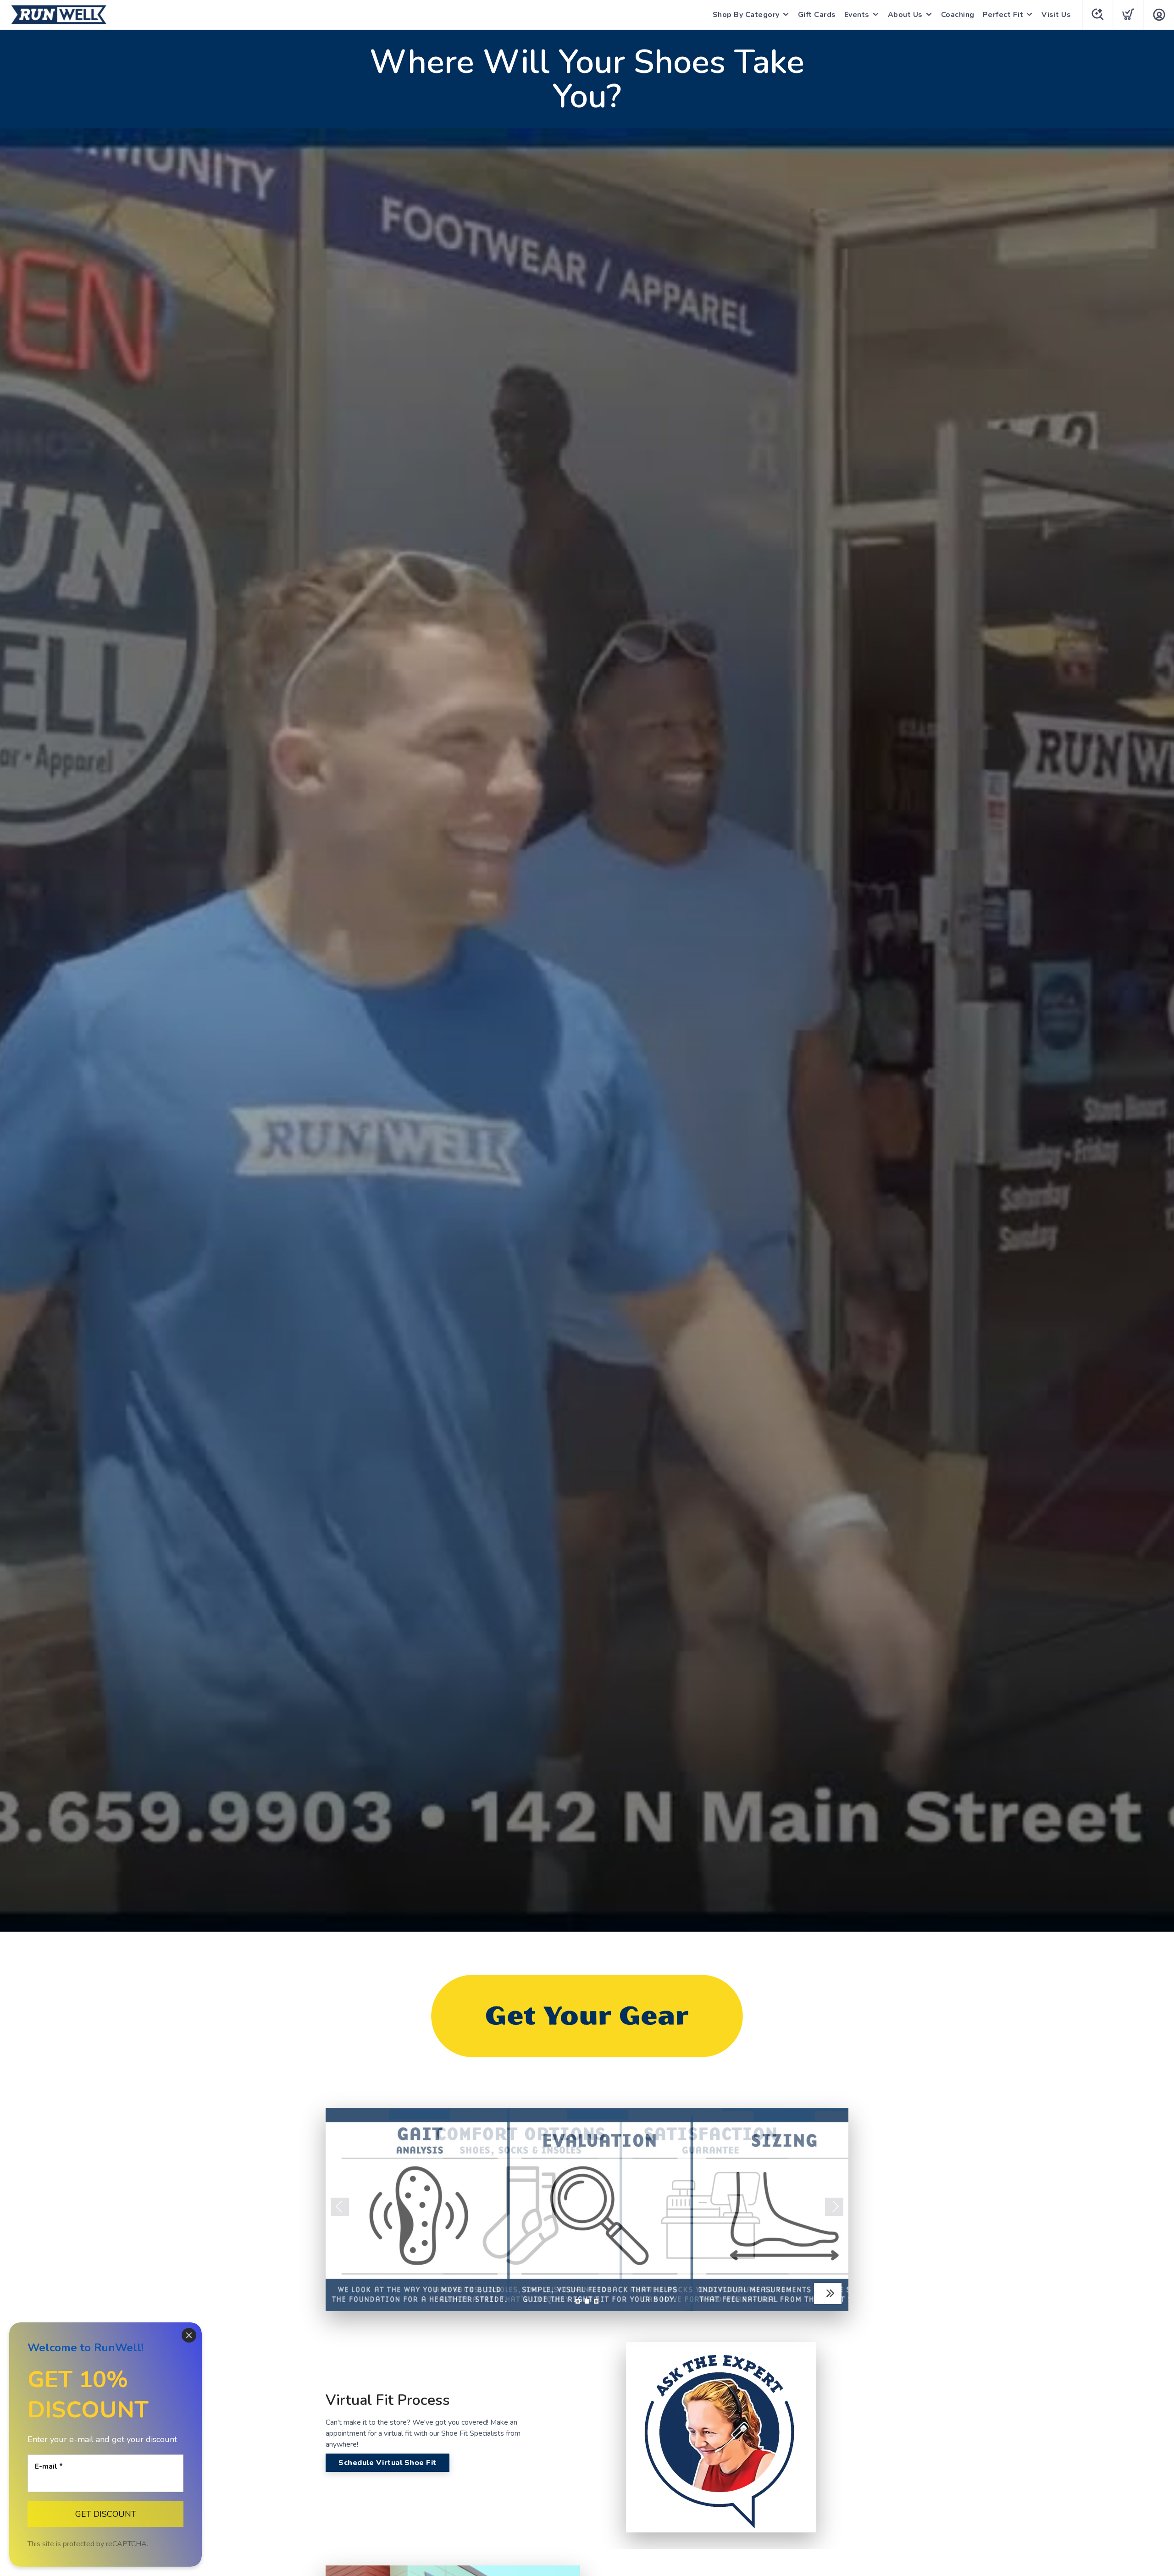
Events (857, 15)
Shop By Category (746, 15)
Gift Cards (817, 15)
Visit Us (1056, 15)
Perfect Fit (1003, 15)
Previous (340, 2207)
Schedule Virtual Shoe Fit (388, 2463)
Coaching (958, 15)
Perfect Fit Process (786, 2293)
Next (834, 2207)
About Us (905, 15)
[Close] (189, 2335)
